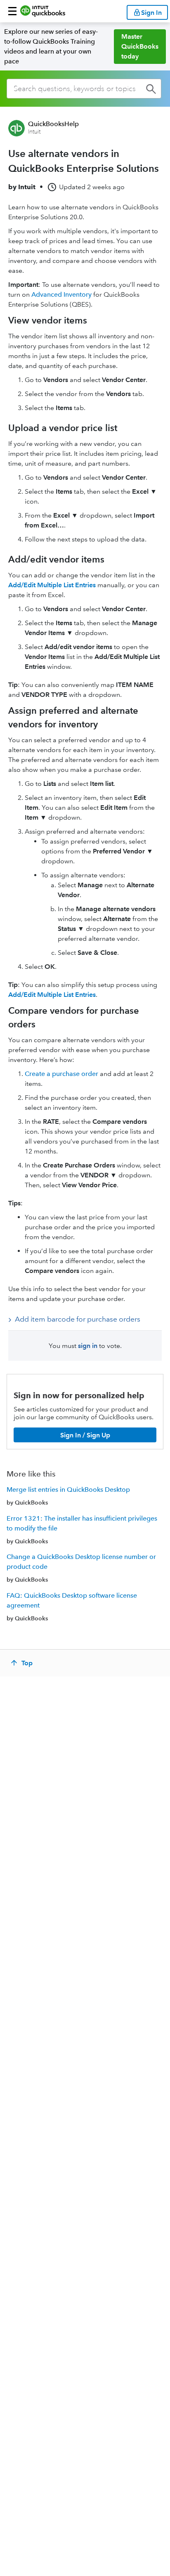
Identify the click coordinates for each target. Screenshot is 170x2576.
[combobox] (84, 89)
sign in (88, 1346)
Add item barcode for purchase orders (78, 1319)
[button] (12, 11)
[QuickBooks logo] (43, 11)
